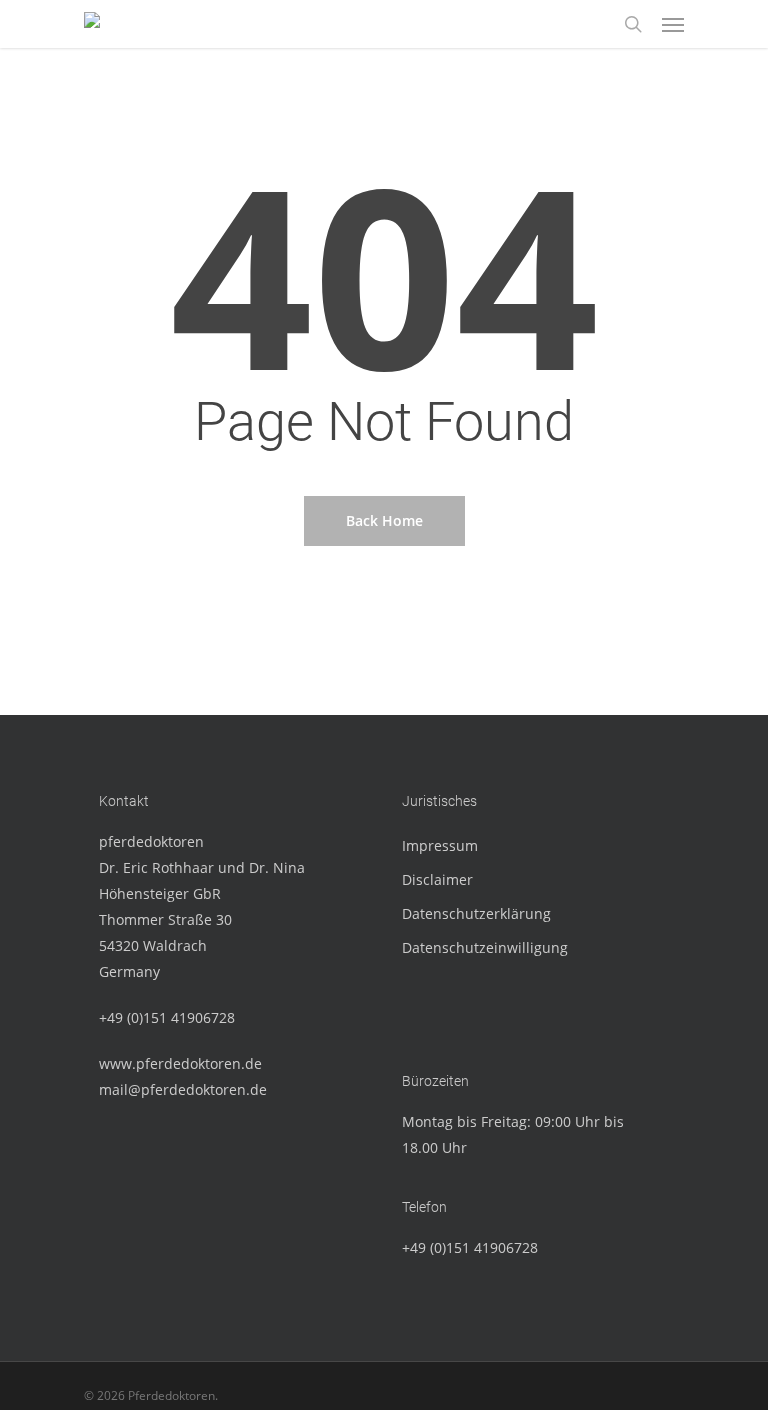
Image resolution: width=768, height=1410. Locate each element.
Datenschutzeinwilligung (485, 947)
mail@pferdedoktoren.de (183, 1089)
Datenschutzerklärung (476, 913)
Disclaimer (437, 879)
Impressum (440, 845)
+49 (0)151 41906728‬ (167, 1017)
